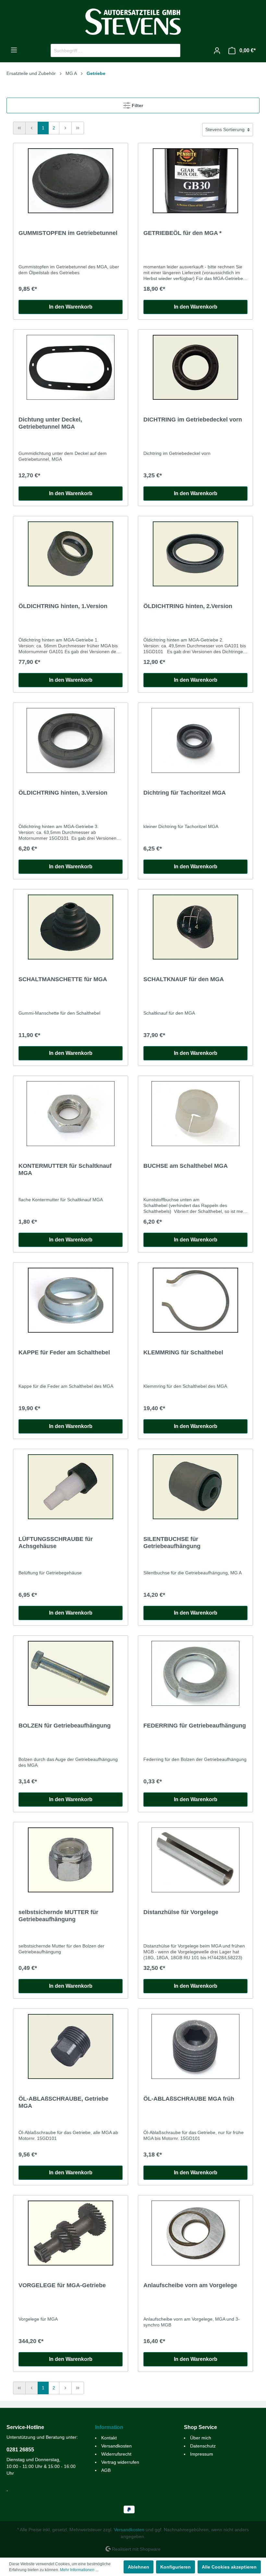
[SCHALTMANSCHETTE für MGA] (71, 927)
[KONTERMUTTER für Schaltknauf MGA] (71, 1114)
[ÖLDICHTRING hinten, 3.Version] (71, 740)
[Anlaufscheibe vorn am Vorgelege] (195, 2233)
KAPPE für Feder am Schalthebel (64, 1352)
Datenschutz (203, 2446)
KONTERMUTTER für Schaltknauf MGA (65, 1169)
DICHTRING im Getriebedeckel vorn (193, 420)
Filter (137, 105)
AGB (106, 2470)
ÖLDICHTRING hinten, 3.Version (63, 793)
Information (109, 2427)
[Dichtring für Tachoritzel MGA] (195, 740)
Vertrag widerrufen (120, 2462)
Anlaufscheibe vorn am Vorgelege (190, 2285)
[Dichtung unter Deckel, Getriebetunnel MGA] (71, 367)
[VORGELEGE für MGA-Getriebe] (71, 2233)
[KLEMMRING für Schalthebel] (195, 1300)
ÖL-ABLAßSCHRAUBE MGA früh (189, 2099)
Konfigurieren (175, 2567)
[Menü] (14, 50)
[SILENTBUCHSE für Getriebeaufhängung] (195, 1487)
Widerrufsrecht (116, 2454)
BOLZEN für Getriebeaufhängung (65, 1726)
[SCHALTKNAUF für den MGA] (195, 927)
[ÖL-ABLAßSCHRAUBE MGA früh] (195, 2046)
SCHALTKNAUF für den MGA (184, 979)
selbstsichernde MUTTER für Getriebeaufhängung (58, 1916)
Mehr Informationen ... (79, 2570)
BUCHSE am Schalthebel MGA (186, 1166)
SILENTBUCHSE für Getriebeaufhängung (172, 1543)
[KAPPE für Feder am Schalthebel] (71, 1300)
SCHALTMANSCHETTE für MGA (63, 979)
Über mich (201, 2438)
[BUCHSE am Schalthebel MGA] (195, 1114)
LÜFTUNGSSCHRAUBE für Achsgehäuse (56, 1543)
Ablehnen (139, 2567)
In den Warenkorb (71, 307)
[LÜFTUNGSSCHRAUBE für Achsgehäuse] (71, 1487)
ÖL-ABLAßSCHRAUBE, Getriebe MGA (63, 2102)
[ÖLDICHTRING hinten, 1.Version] (71, 554)
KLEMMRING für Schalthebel (183, 1352)
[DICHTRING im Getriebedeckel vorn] (195, 367)
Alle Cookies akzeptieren (229, 2567)
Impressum (202, 2454)
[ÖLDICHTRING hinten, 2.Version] (195, 554)
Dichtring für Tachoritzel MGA (185, 793)
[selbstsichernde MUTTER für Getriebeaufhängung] (71, 1860)
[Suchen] (173, 50)
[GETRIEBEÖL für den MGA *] (195, 181)
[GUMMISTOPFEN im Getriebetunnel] (71, 181)
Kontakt (109, 2438)
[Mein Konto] (217, 51)
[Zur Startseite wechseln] (133, 22)
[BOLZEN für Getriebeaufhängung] (71, 1673)
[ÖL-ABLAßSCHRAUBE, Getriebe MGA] (71, 2046)
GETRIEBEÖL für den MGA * (182, 233)
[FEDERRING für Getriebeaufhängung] (195, 1673)
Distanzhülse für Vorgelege (181, 1912)
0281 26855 (20, 2450)
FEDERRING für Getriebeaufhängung (195, 1726)
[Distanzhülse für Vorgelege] (195, 1860)
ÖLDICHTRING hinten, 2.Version (188, 606)
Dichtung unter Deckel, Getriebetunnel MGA (50, 423)
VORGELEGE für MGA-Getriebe (62, 2285)
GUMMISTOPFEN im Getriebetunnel (68, 233)
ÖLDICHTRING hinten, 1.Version (63, 606)
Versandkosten (116, 2446)
